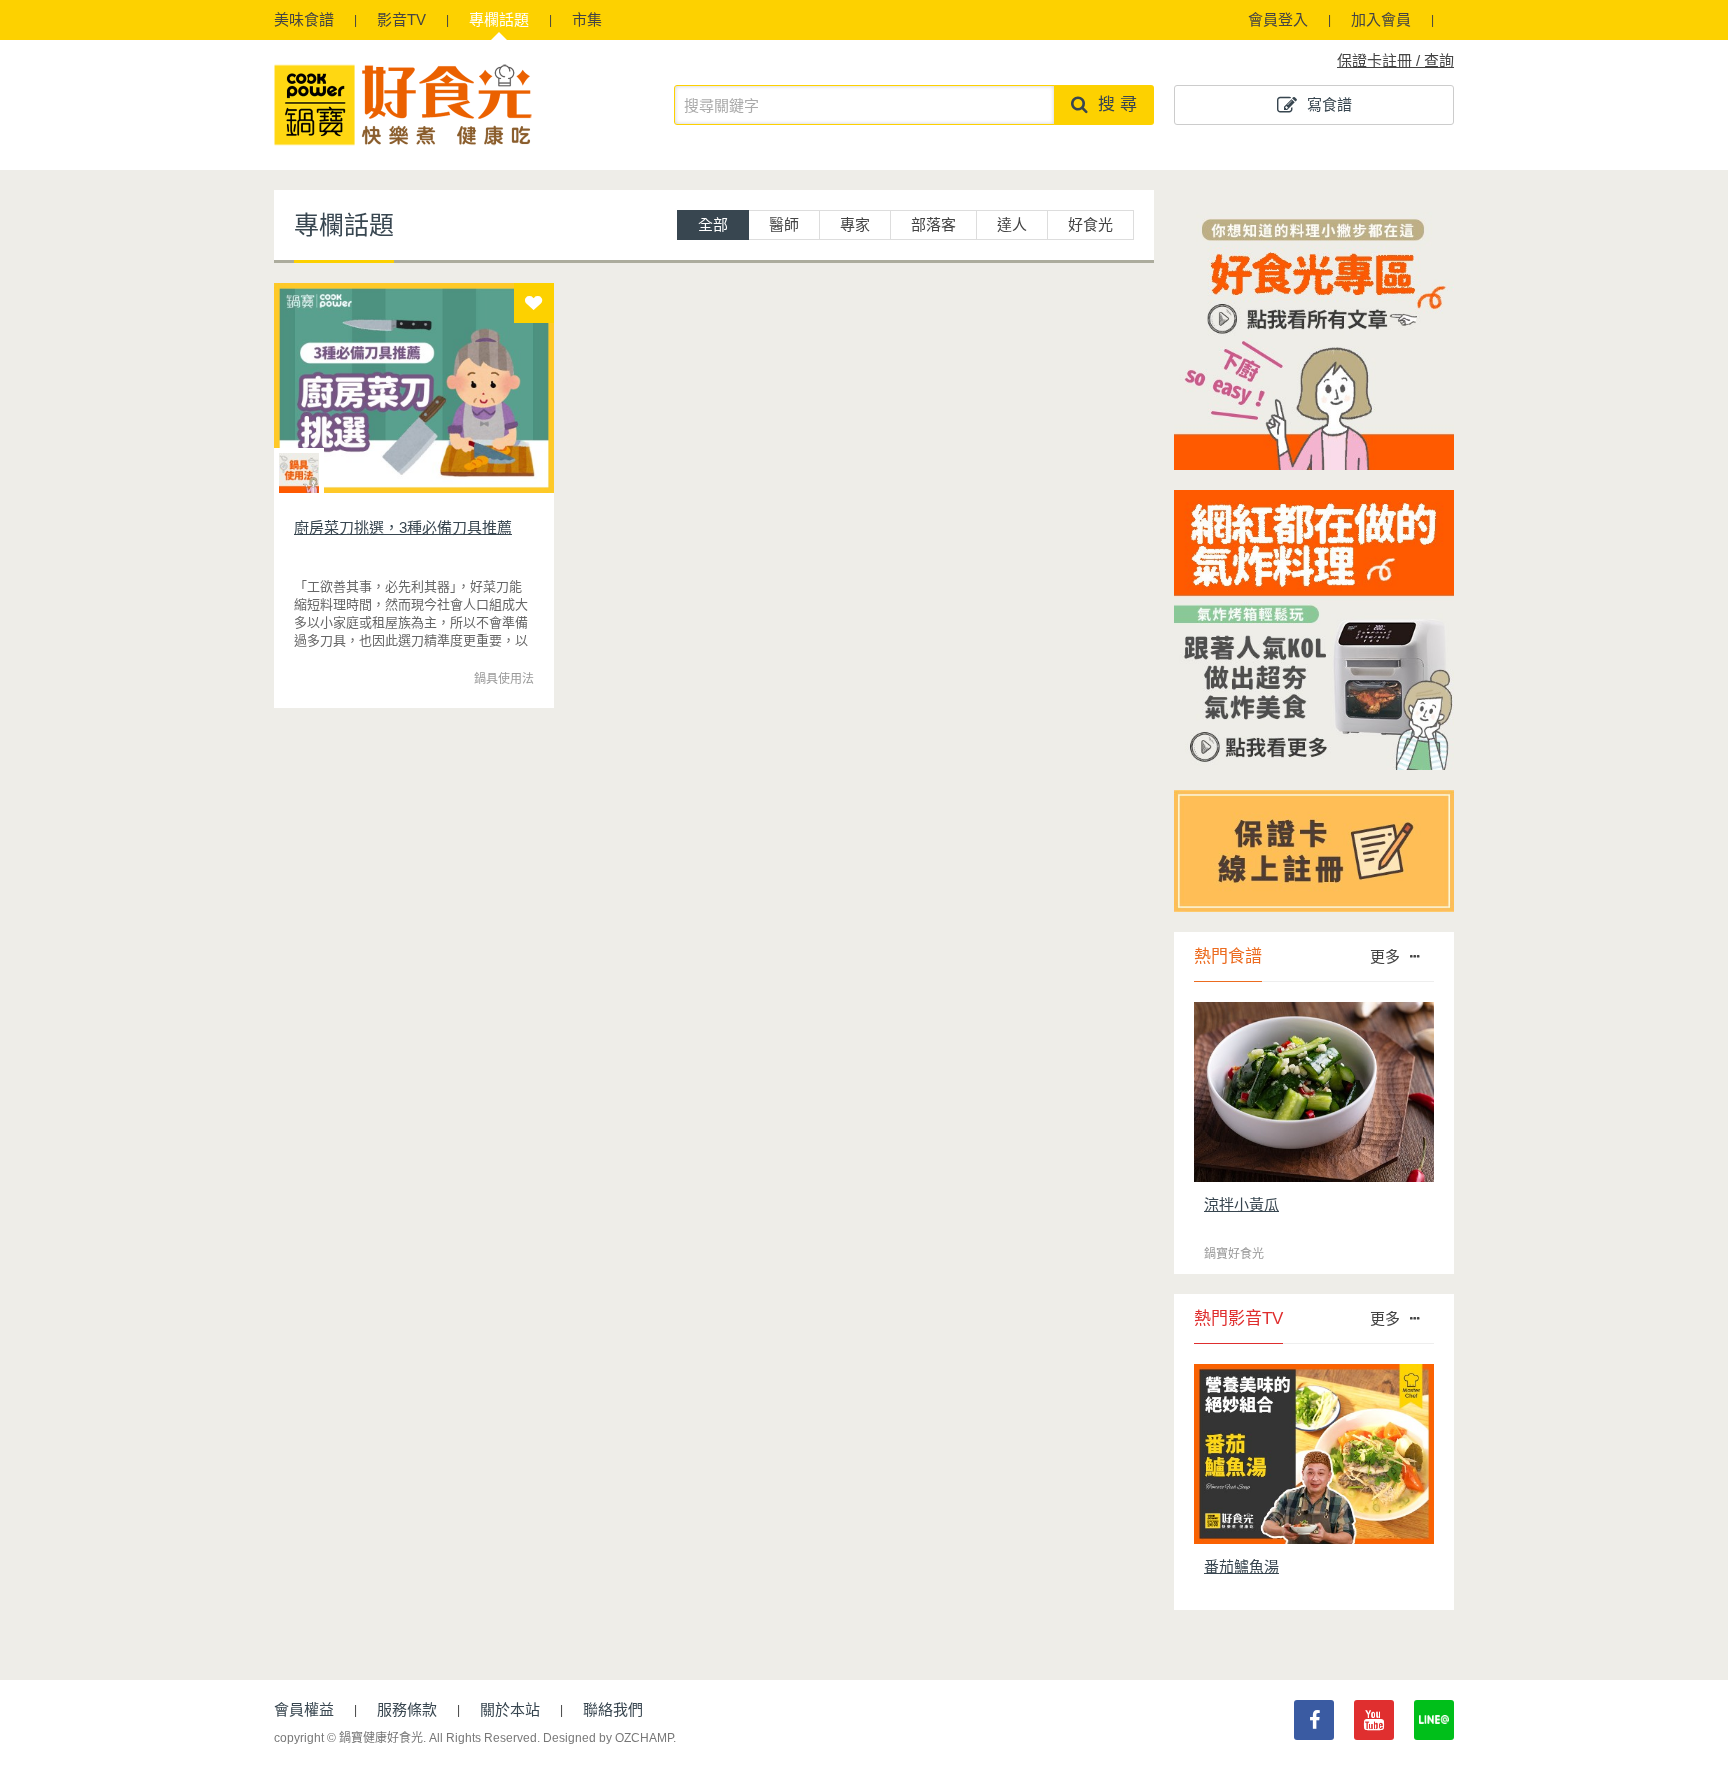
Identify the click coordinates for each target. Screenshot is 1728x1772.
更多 (1385, 956)
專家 (855, 224)
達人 (1012, 224)
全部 (713, 224)
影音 (401, 19)
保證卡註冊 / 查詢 (1395, 60)
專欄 (499, 19)
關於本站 (510, 1709)
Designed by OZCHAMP (608, 1738)
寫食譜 (1329, 104)
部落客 (933, 224)
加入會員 (1381, 19)
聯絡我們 (613, 1709)
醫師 (784, 224)
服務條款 (407, 1709)
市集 (587, 19)
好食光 (1090, 224)
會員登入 (1278, 19)
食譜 (304, 19)
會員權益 (304, 1709)
